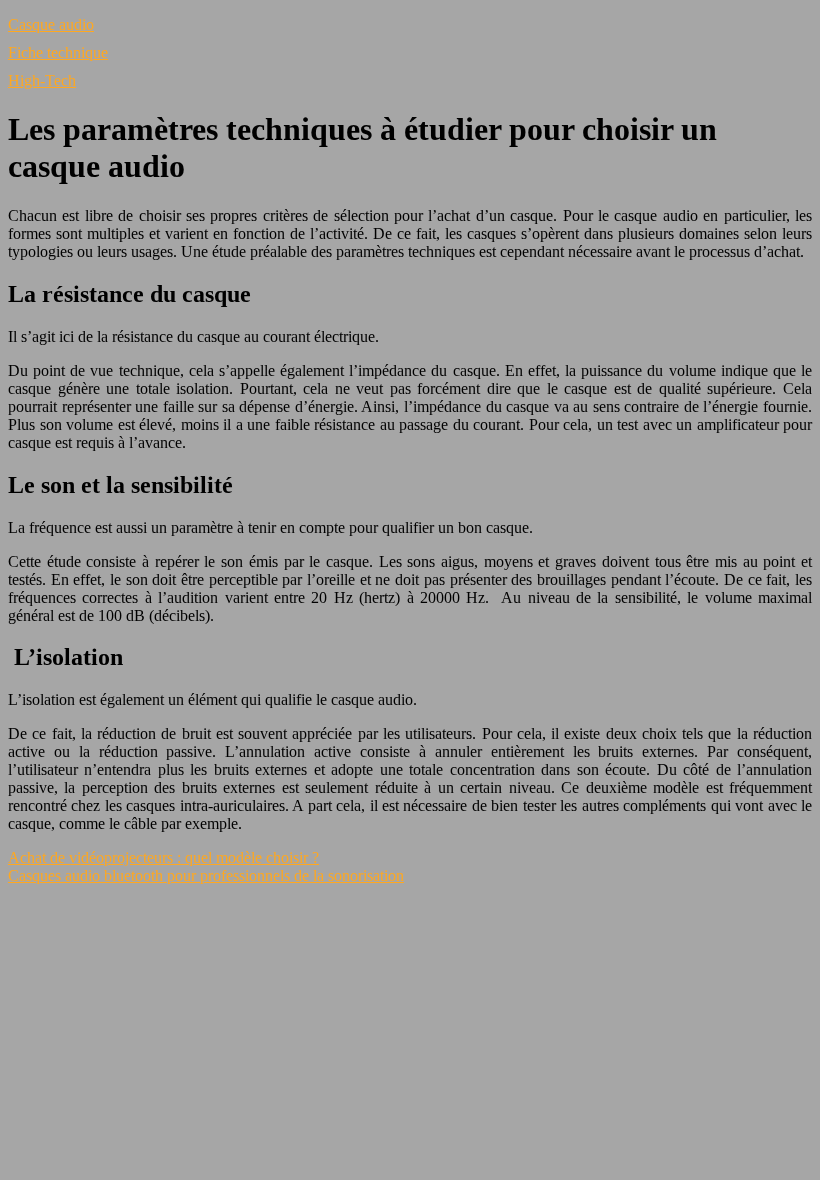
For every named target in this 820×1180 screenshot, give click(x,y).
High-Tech (42, 80)
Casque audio (51, 24)
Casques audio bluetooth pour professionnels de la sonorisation (206, 875)
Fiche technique (58, 52)
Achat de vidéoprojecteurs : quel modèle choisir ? (163, 857)
